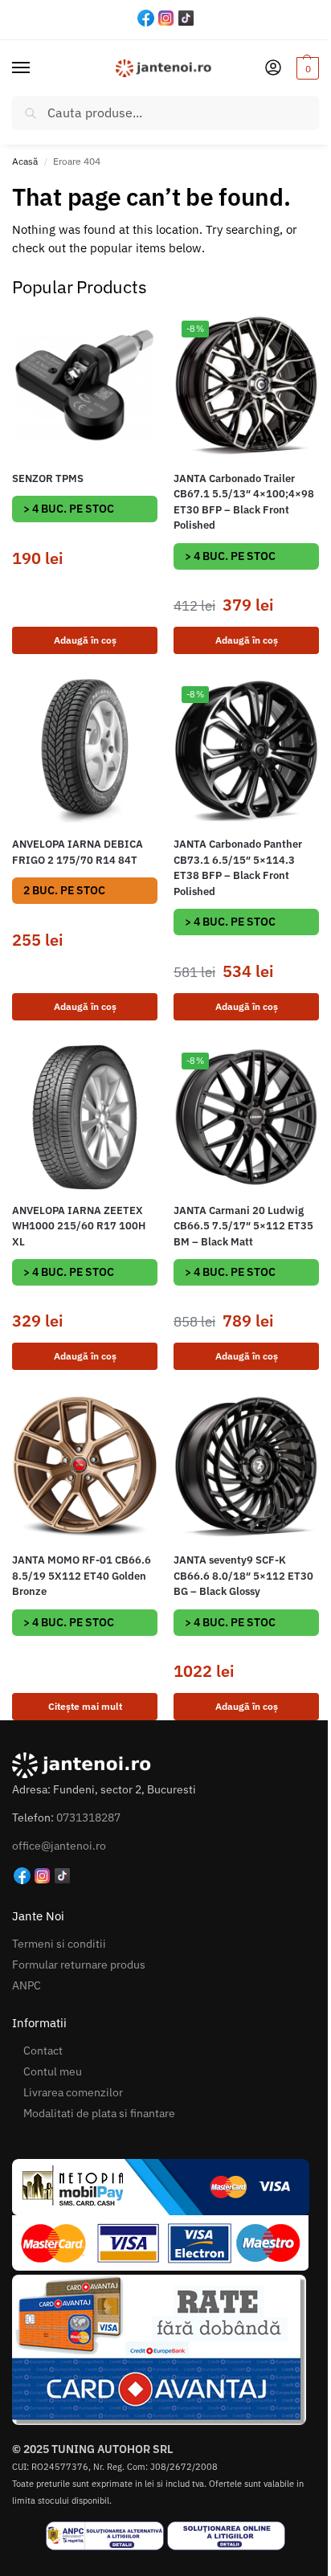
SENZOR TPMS (48, 478)
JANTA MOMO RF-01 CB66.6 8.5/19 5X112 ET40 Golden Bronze (82, 1576)
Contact (43, 2051)
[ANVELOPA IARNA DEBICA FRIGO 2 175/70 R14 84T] (85, 751)
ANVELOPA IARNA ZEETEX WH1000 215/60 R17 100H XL (79, 1226)
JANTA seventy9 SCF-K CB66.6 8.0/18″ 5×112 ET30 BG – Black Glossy (243, 1576)
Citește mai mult (85, 1706)
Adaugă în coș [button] (85, 640)
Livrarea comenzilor (73, 2092)
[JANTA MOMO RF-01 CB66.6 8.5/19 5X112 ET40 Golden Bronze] (85, 1467)
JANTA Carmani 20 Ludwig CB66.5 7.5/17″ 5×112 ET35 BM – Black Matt (243, 1226)
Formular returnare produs (79, 1965)
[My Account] (273, 69)
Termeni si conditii (59, 1944)
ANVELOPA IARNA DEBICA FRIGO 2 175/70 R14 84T (78, 852)
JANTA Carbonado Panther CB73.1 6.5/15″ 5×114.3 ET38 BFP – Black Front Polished (238, 868)
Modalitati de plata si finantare (99, 2113)
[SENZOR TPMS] (85, 385)
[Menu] (36, 68)
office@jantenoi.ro (59, 1846)
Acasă (25, 161)
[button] (306, 68)
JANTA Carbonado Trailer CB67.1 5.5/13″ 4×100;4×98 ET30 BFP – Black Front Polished (244, 502)
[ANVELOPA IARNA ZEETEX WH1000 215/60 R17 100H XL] (85, 1117)
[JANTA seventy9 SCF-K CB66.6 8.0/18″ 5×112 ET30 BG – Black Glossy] (246, 1467)
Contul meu (53, 2071)
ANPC (27, 1985)
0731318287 (88, 1818)
